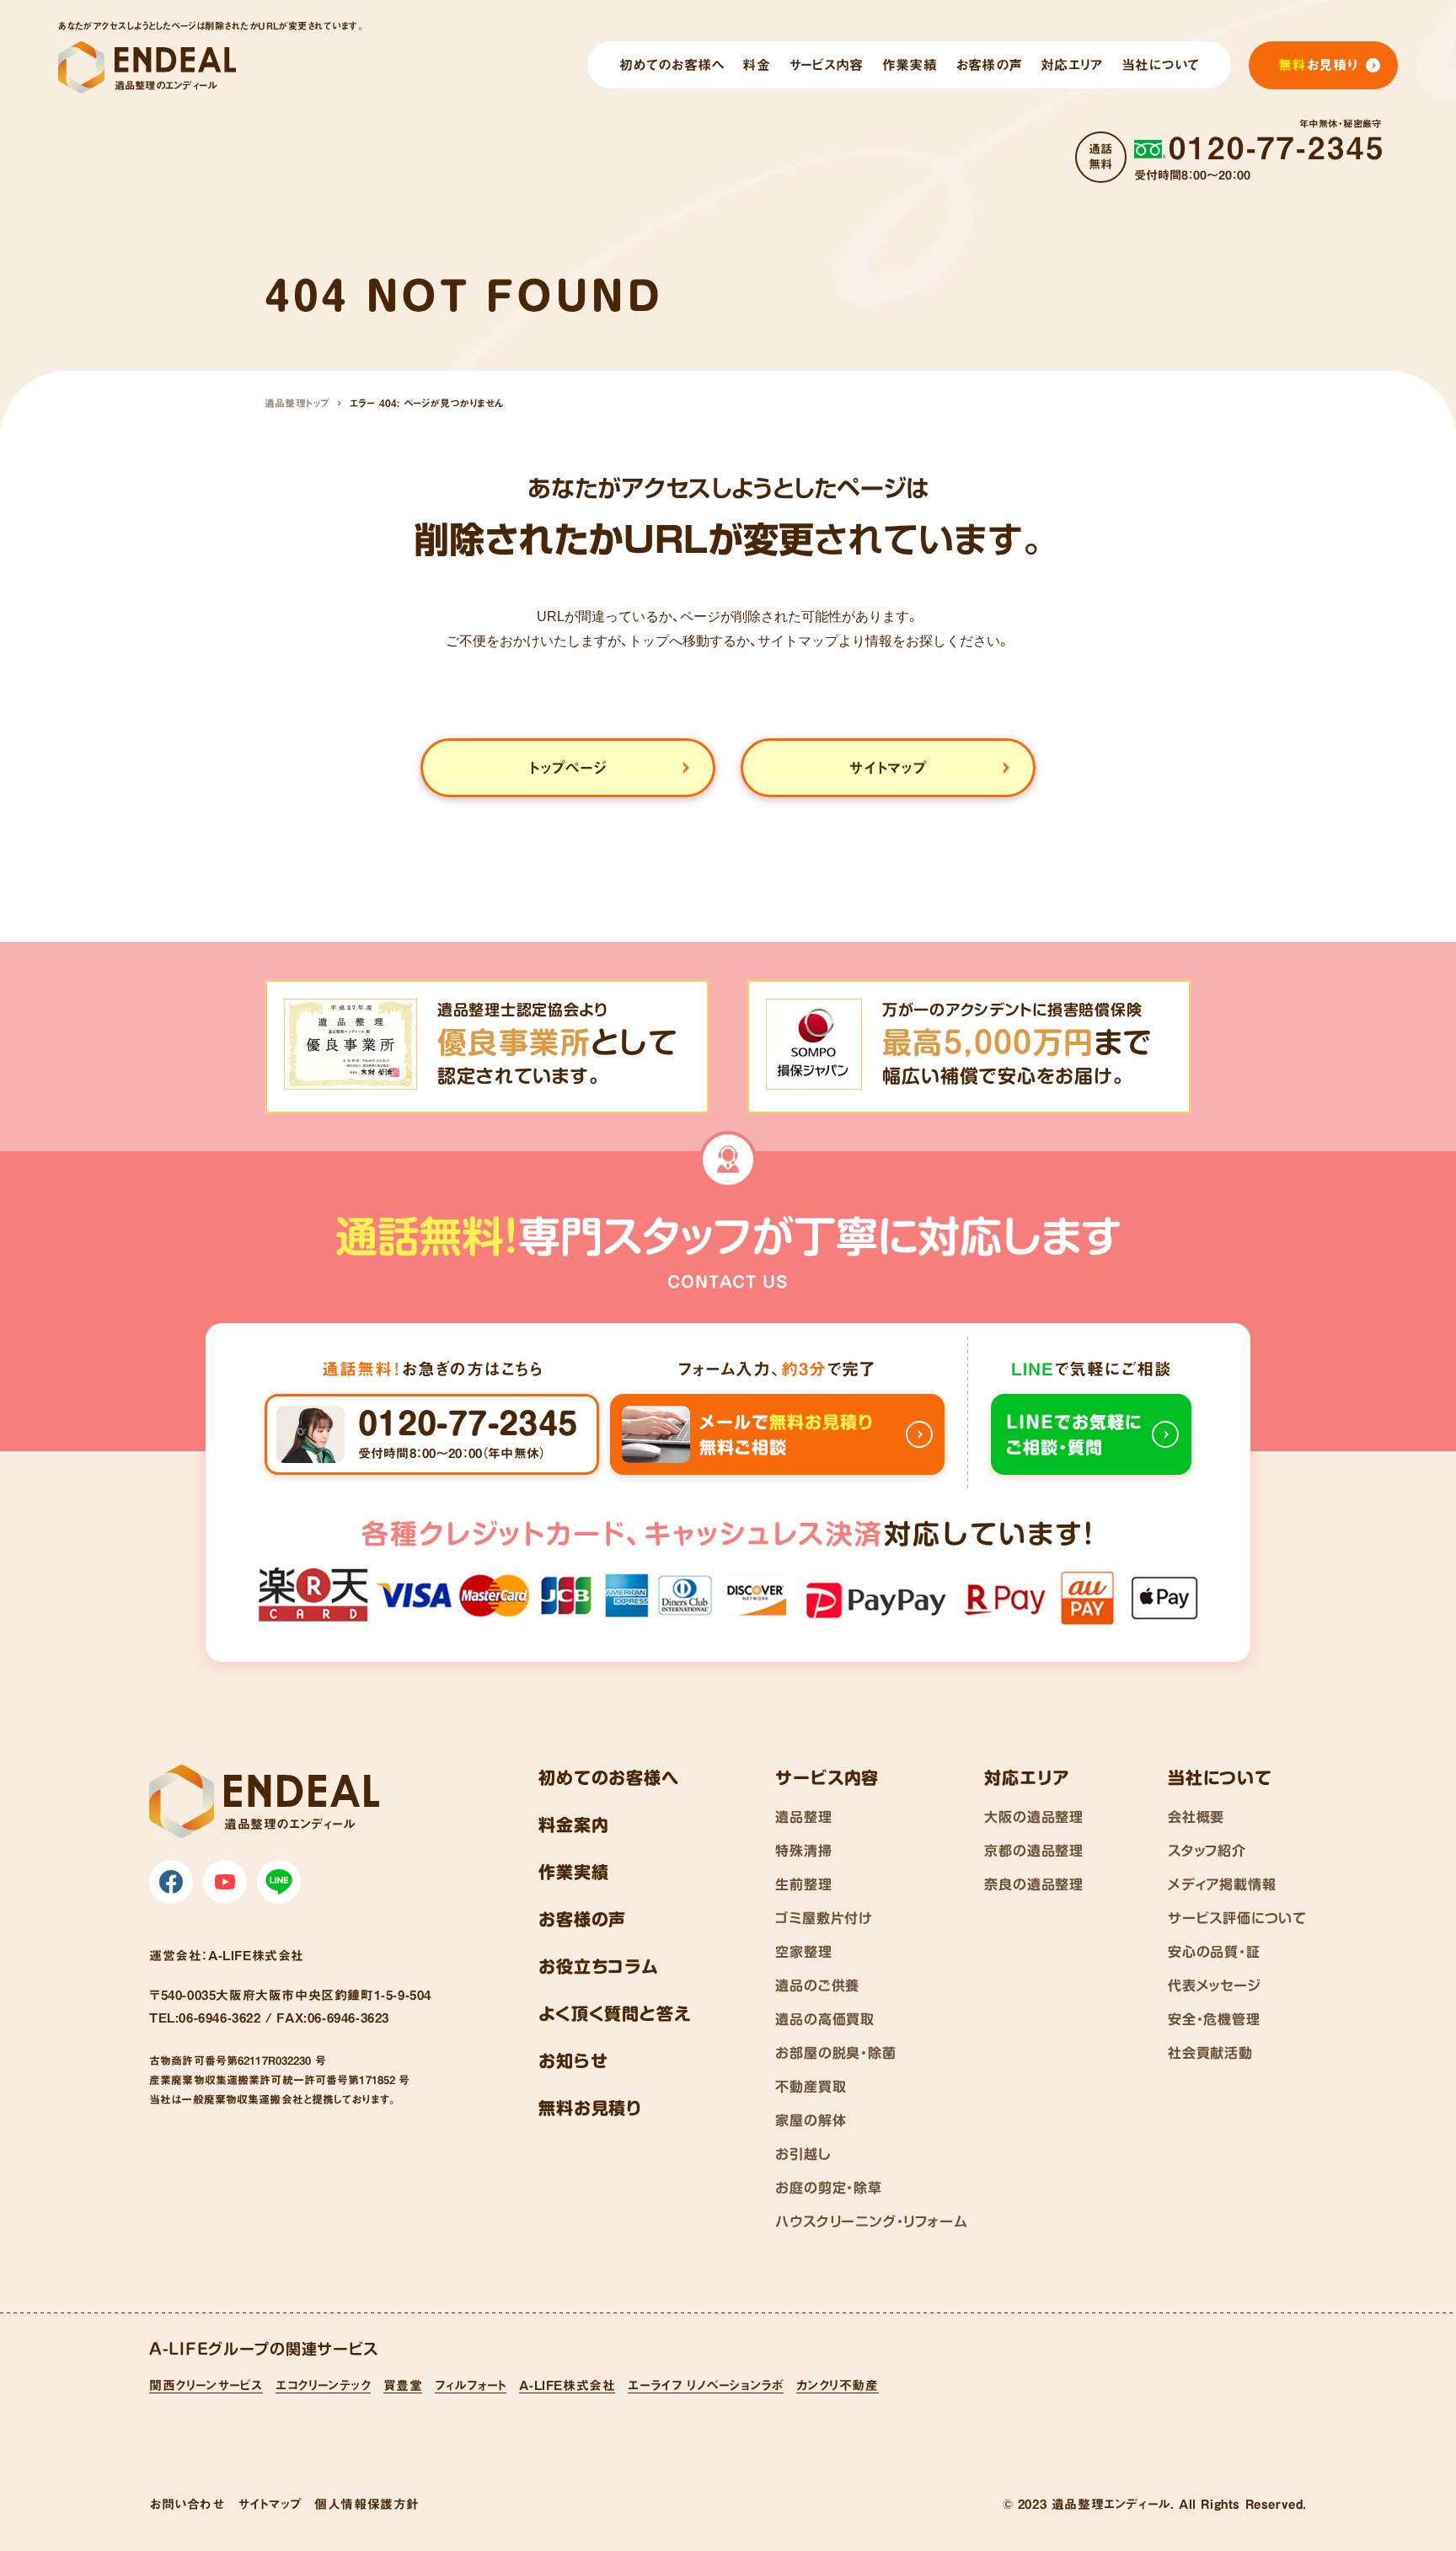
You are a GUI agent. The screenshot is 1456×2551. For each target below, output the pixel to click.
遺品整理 (803, 1817)
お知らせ (573, 2061)
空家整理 (803, 1952)
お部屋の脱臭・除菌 (835, 2053)
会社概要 (1196, 1817)
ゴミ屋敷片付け (824, 1918)
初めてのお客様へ (608, 1777)
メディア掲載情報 (1222, 1884)
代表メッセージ (1215, 1986)
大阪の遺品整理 (1034, 1817)
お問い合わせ (187, 2504)
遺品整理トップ (297, 403)
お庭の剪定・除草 (828, 2188)
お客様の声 (582, 1919)
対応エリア (1027, 1777)
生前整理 (803, 1884)
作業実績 (573, 1872)
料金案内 (573, 1825)
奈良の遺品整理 (1034, 1884)
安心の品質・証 (1214, 1952)
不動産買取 (811, 2087)
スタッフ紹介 (1207, 1851)
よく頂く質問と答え (615, 2013)
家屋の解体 (811, 2120)
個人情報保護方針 (367, 2504)
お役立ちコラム (599, 1966)
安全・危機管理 (1214, 2019)
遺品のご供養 (817, 1986)
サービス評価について (1237, 1918)
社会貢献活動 (1210, 2053)
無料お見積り (590, 2108)
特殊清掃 (803, 1851)
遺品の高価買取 (825, 2019)
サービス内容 (827, 1777)
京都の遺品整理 (1034, 1851)
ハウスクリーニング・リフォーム (871, 2221)
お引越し (803, 2154)
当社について (1220, 1777)
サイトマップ (270, 2504)
